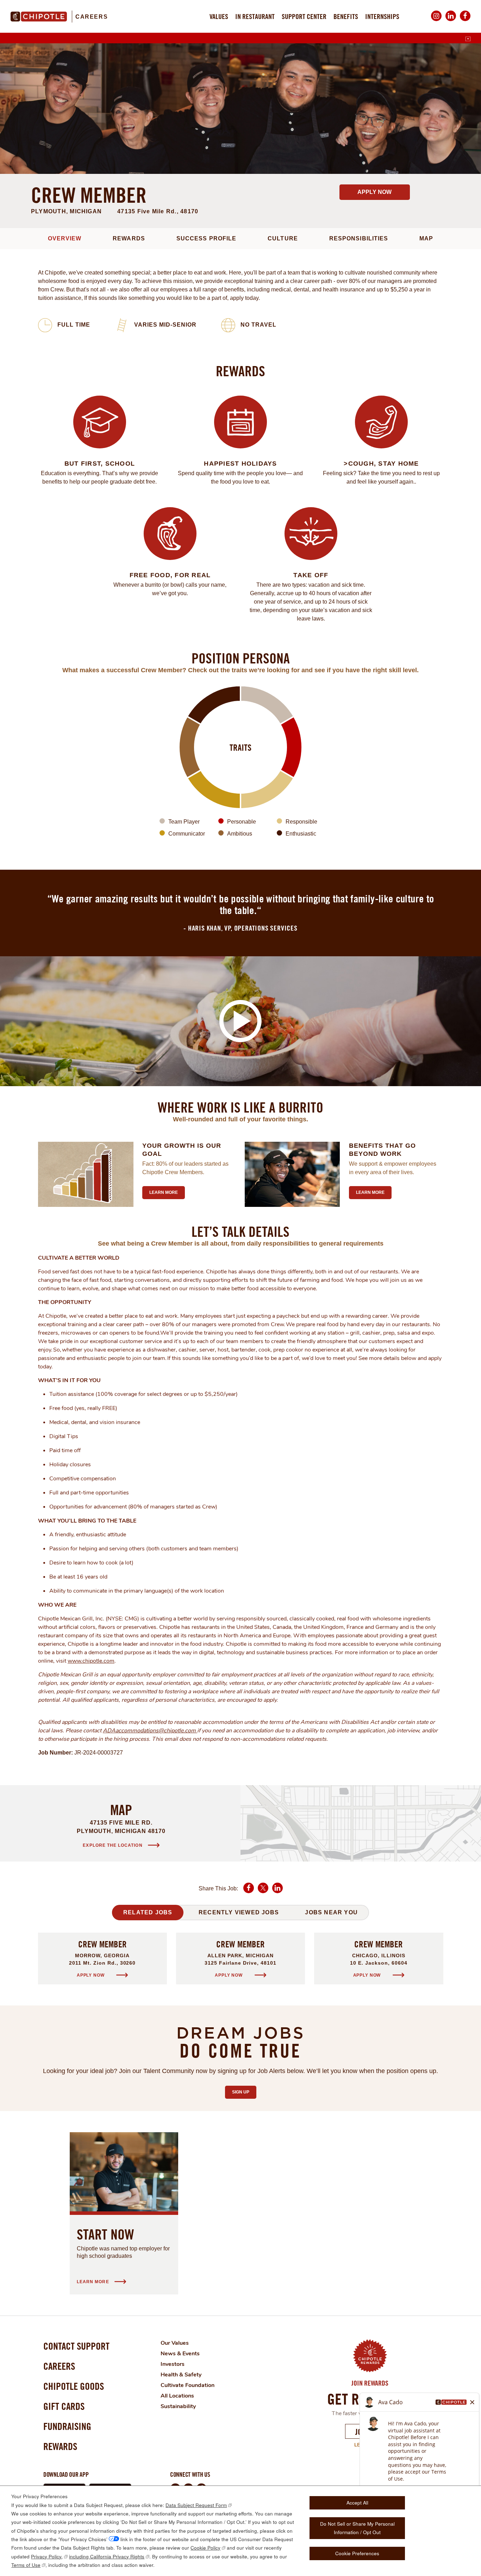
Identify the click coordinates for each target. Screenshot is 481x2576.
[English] (468, 39)
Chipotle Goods (74, 2386)
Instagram (436, 21)
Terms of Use (26, 2565)
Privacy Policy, (47, 2556)
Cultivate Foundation (188, 2385)
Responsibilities (359, 238)
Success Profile (206, 238)
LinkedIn (451, 21)
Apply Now (374, 192)
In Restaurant (255, 16)
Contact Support (76, 2346)
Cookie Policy (205, 2548)
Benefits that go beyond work (382, 1150)
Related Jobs (148, 1912)
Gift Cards (64, 2406)
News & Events (180, 2354)
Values (219, 16)
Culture (283, 238)
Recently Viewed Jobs (239, 1912)
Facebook (465, 21)
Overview (65, 238)
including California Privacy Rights (107, 2556)
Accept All (357, 2503)
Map (426, 238)
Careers (92, 17)
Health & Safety (181, 2375)
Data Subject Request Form (196, 2505)
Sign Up (244, 2092)
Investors (173, 2364)
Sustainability (178, 2406)
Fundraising (67, 2426)
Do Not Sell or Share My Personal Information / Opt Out (357, 2528)
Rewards (129, 238)
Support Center (304, 16)
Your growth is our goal (182, 1150)
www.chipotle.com (91, 1661)
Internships (382, 16)
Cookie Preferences (357, 2553)
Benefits (346, 16)
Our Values (175, 2343)
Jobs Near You (331, 1912)
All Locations (177, 2396)
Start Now (105, 2234)
